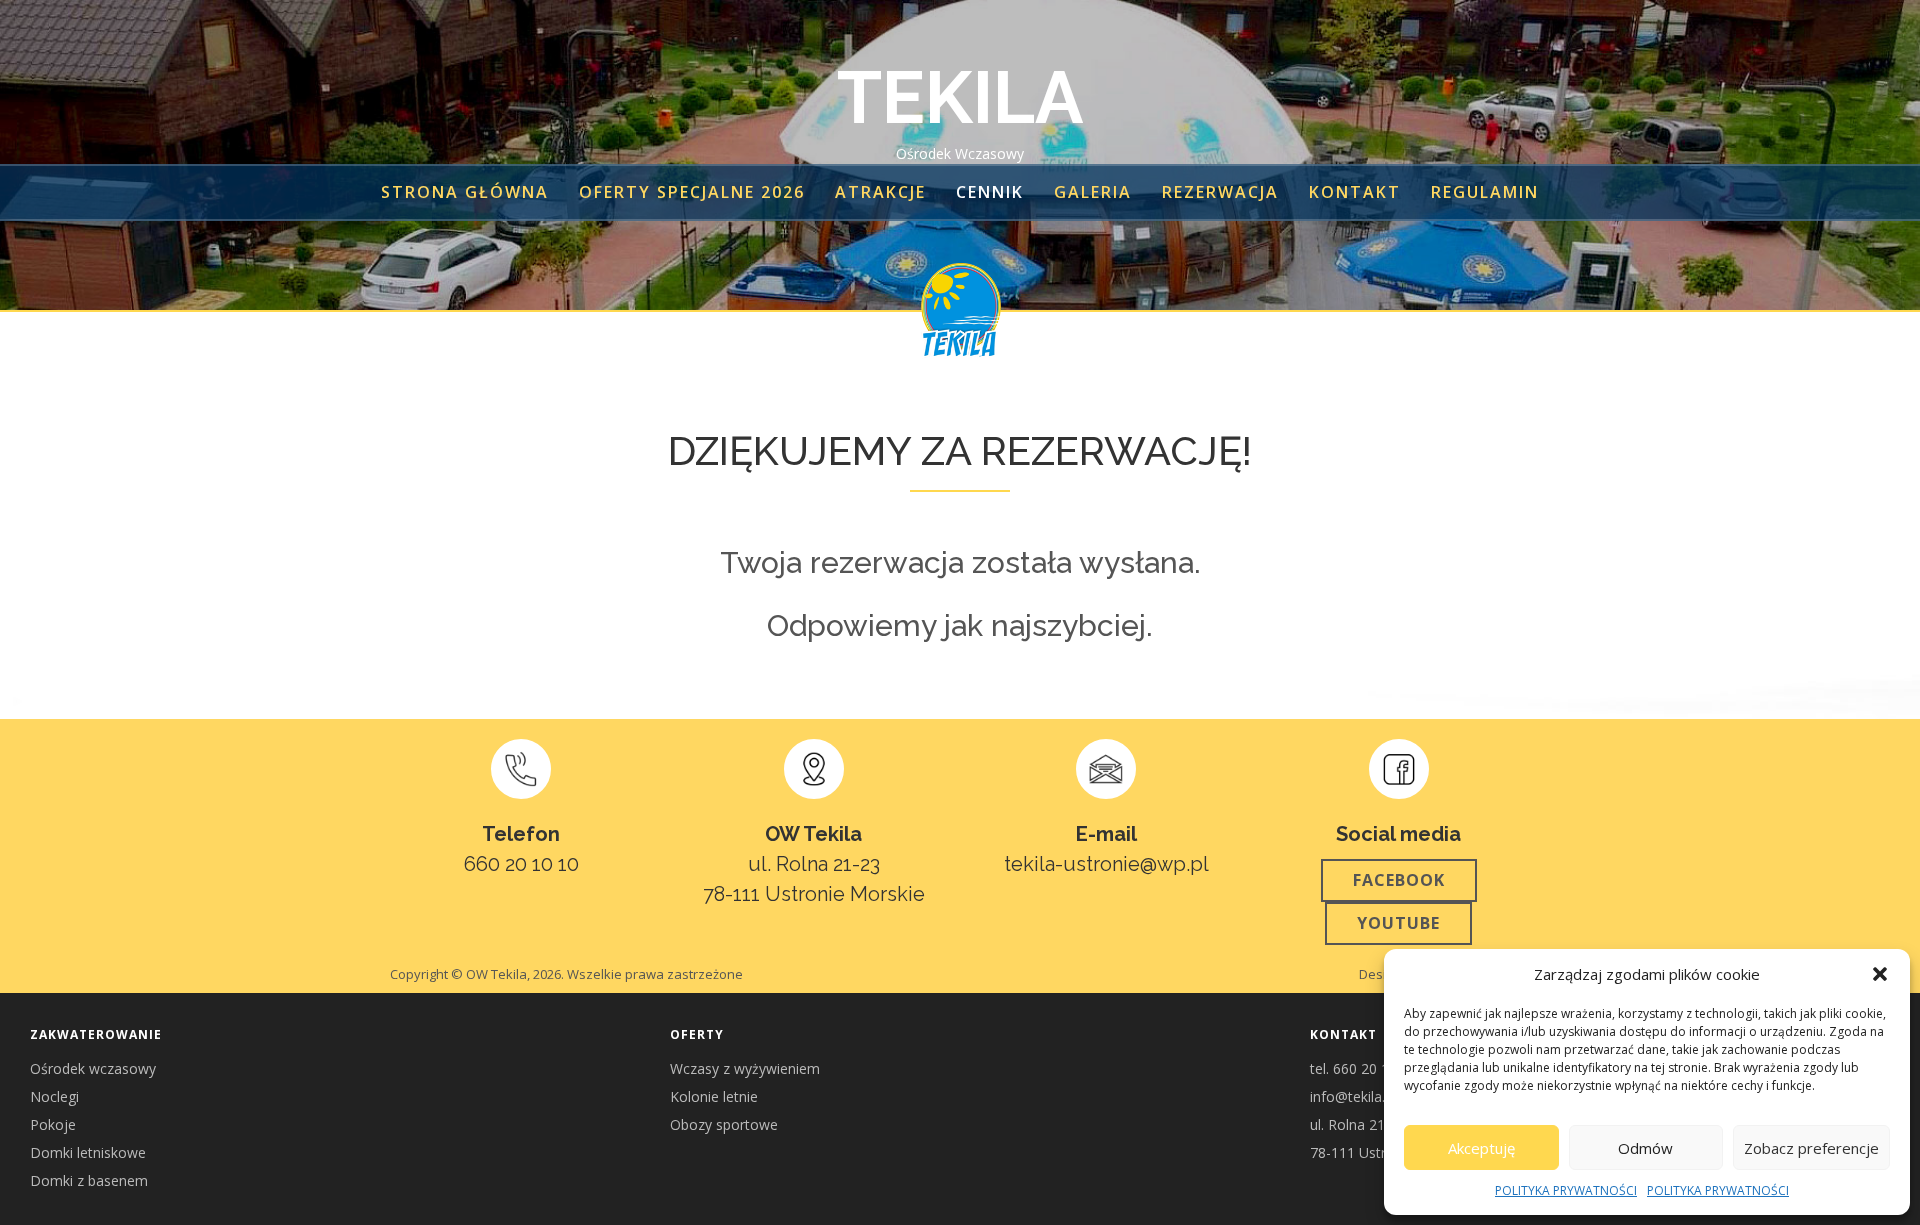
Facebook (1399, 880)
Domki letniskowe (88, 1152)
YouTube (1398, 923)
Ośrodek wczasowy (93, 1068)
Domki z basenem (89, 1180)
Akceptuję (1481, 1148)
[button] (1880, 974)
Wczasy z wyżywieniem (745, 1068)
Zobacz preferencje (1811, 1148)
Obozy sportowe (724, 1124)
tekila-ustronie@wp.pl (1106, 864)
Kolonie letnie (714, 1096)
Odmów (1645, 1148)
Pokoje (53, 1124)
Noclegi (54, 1096)
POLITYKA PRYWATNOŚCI (1566, 1190)
